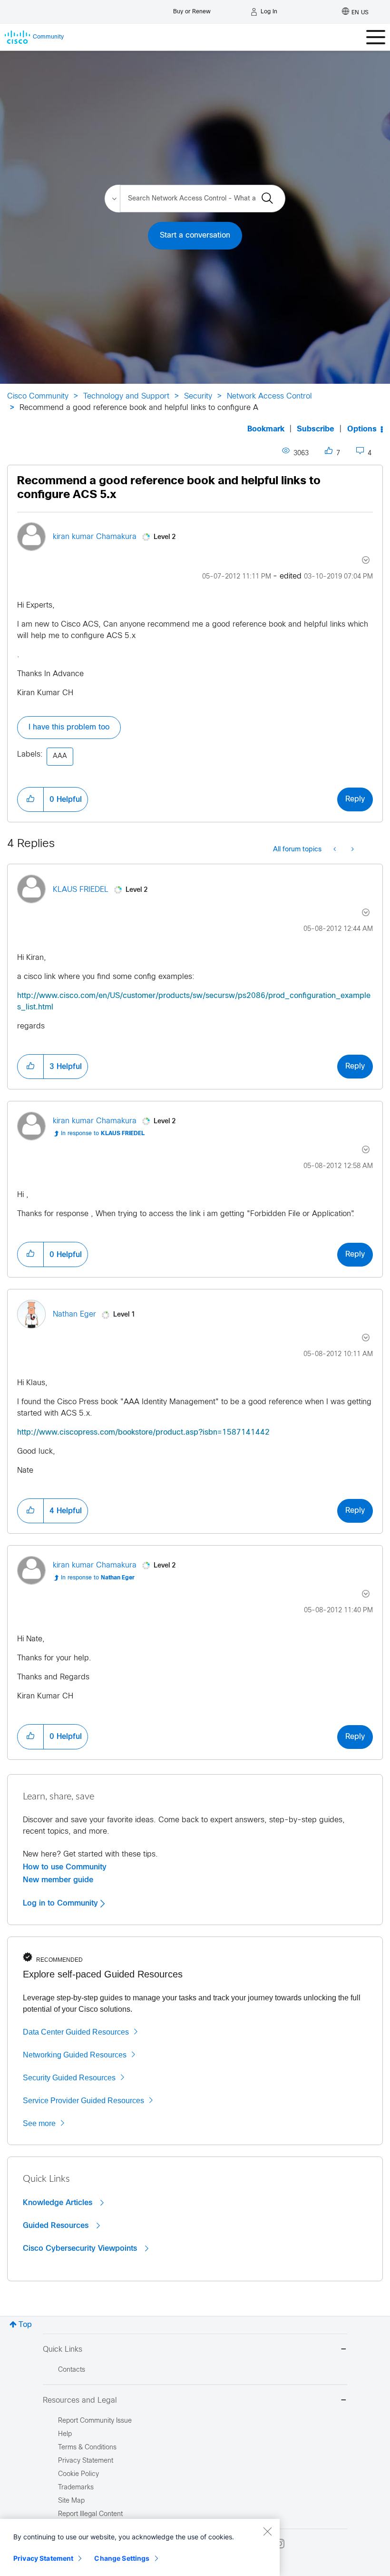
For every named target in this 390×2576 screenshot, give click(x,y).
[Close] (267, 2531)
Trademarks (76, 2488)
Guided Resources (57, 2226)
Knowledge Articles (59, 2203)
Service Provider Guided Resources (83, 2101)
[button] (30, 799)
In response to (103, 1134)
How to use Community (65, 1867)
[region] (140, 2547)
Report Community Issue (95, 2421)
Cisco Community (38, 396)
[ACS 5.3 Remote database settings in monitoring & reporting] (336, 850)
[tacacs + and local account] (352, 850)
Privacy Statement (43, 2558)
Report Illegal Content (90, 2514)
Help (65, 2434)
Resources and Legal (80, 2401)
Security (198, 396)
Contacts (72, 2370)
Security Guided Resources (69, 2078)
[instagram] (280, 2544)
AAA (60, 756)
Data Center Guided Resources (76, 2032)
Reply (355, 799)
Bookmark (266, 429)
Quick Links (63, 2350)
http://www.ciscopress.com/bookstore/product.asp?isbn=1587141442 (143, 1433)
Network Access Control (269, 396)
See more (39, 2123)
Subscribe (316, 429)
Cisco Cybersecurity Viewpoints (81, 2248)
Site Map (71, 2501)
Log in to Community (62, 1903)
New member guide (58, 1880)
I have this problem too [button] (69, 727)
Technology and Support (126, 396)
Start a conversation (195, 235)
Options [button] (362, 429)
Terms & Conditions (87, 2448)
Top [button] (25, 2325)
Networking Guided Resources (75, 2055)
